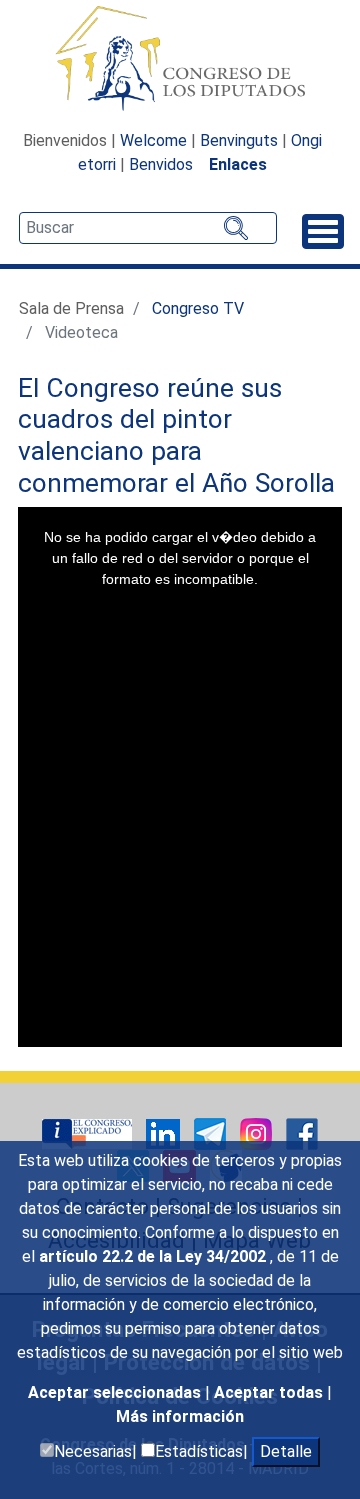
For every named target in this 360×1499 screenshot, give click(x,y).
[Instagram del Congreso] (258, 1133)
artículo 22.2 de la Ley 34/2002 (154, 1256)
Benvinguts (239, 140)
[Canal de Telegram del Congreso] (212, 1133)
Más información (180, 1416)
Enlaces (238, 164)
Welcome (153, 140)
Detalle (286, 1451)
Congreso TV (198, 308)
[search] (148, 228)
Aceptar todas (270, 1392)
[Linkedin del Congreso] (165, 1133)
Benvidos (161, 164)
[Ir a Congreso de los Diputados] (180, 58)
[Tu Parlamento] (89, 1133)
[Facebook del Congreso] (302, 1133)
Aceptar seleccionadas (116, 1392)
